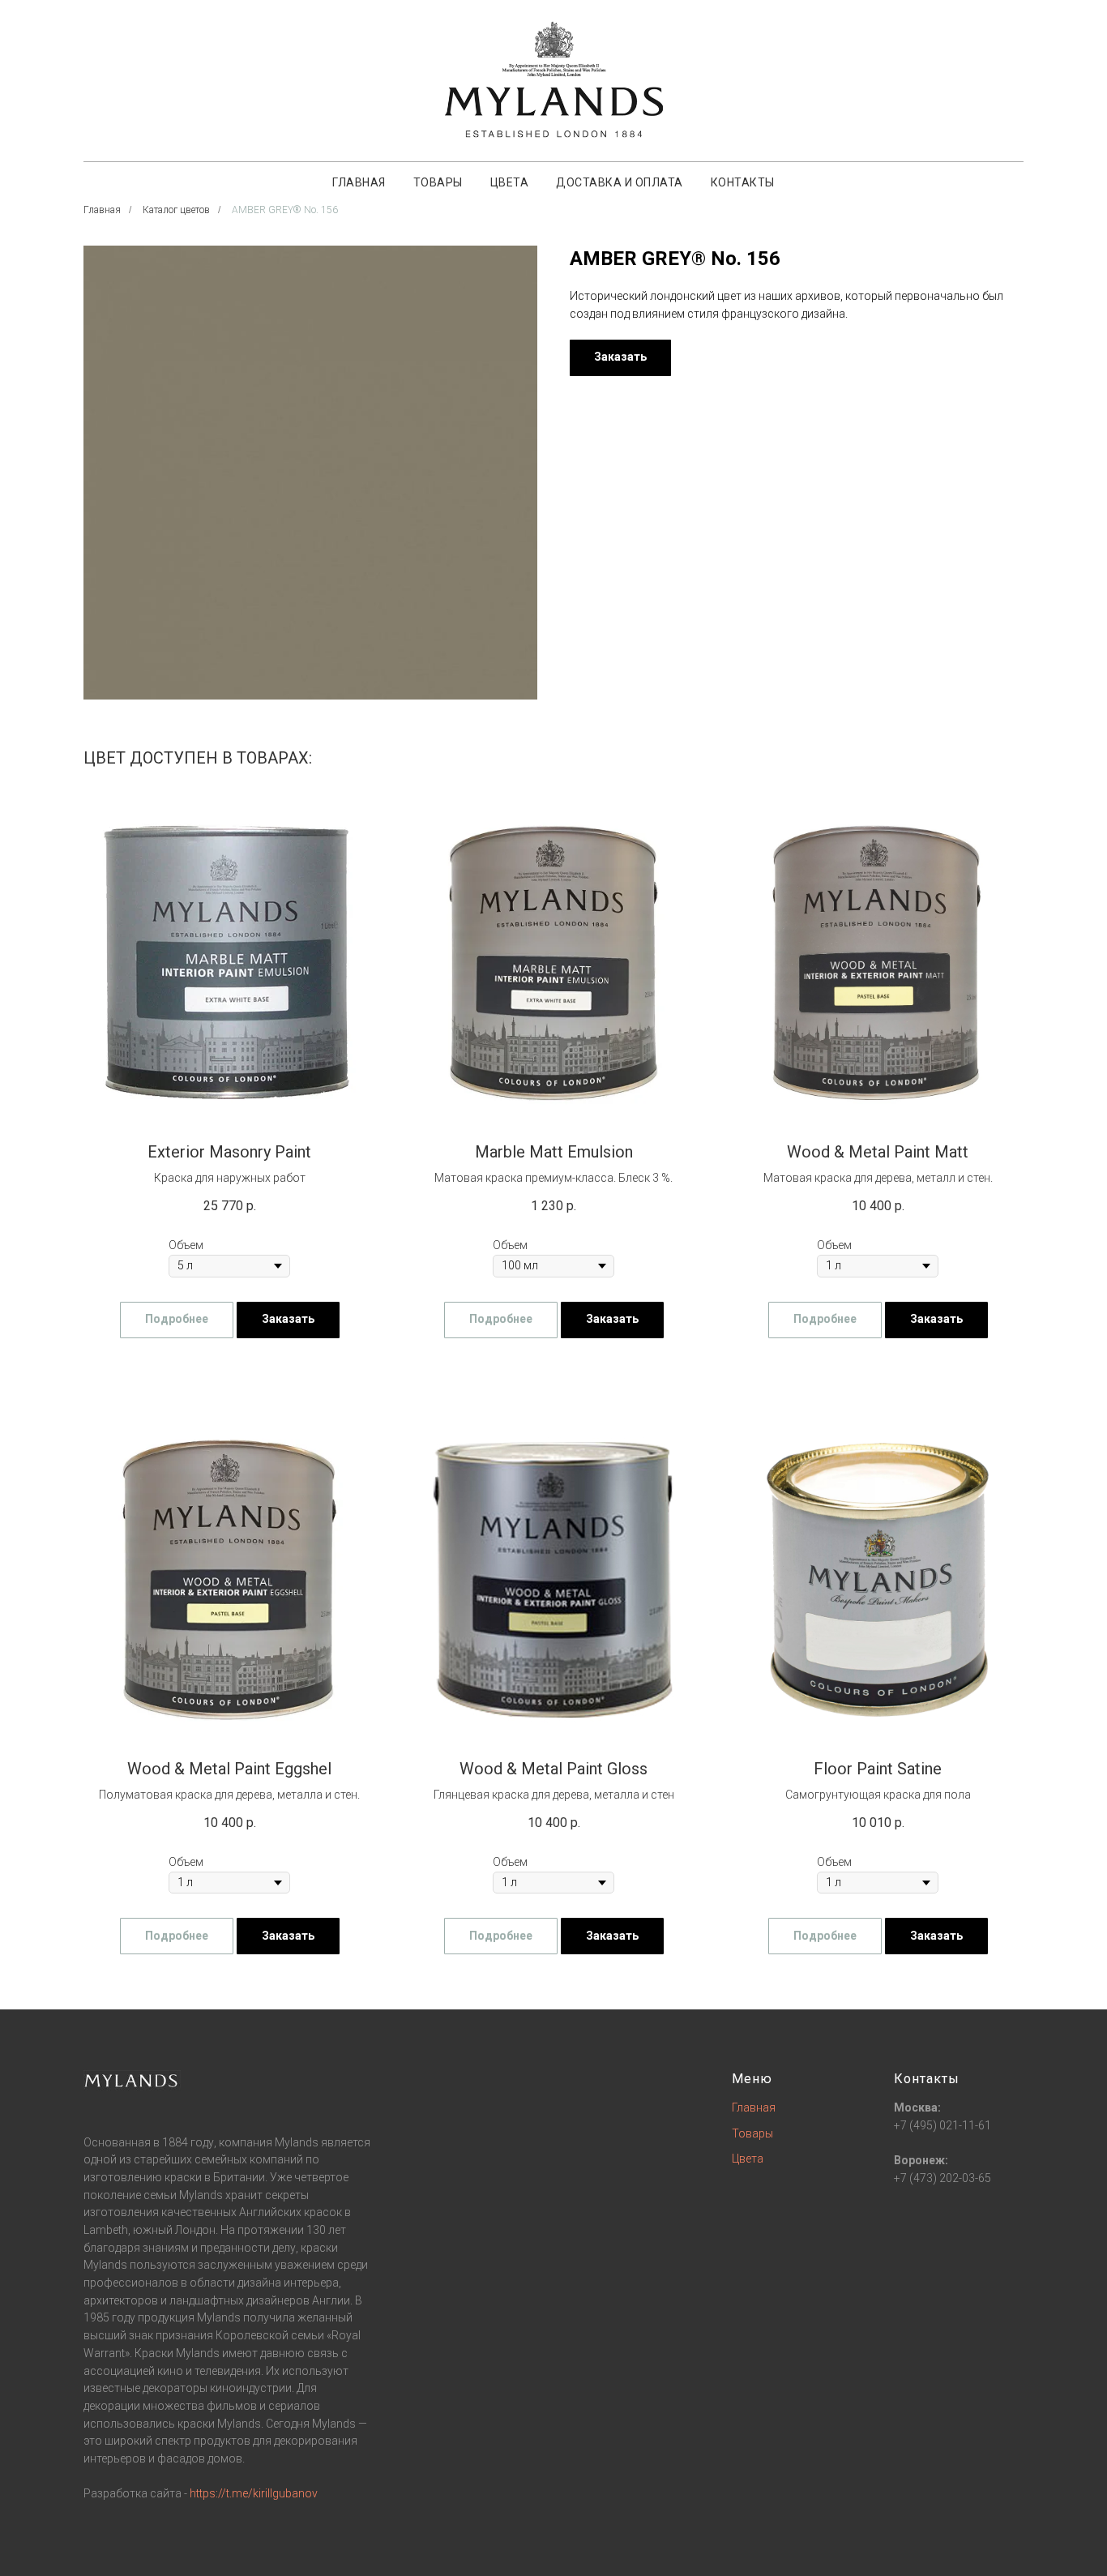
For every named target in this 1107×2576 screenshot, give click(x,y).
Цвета (510, 182)
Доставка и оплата (620, 182)
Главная (359, 182)
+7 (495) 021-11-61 (942, 2125)
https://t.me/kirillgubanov (254, 2493)
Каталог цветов (176, 210)
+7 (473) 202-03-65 (942, 2178)
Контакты (743, 182)
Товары (438, 182)
